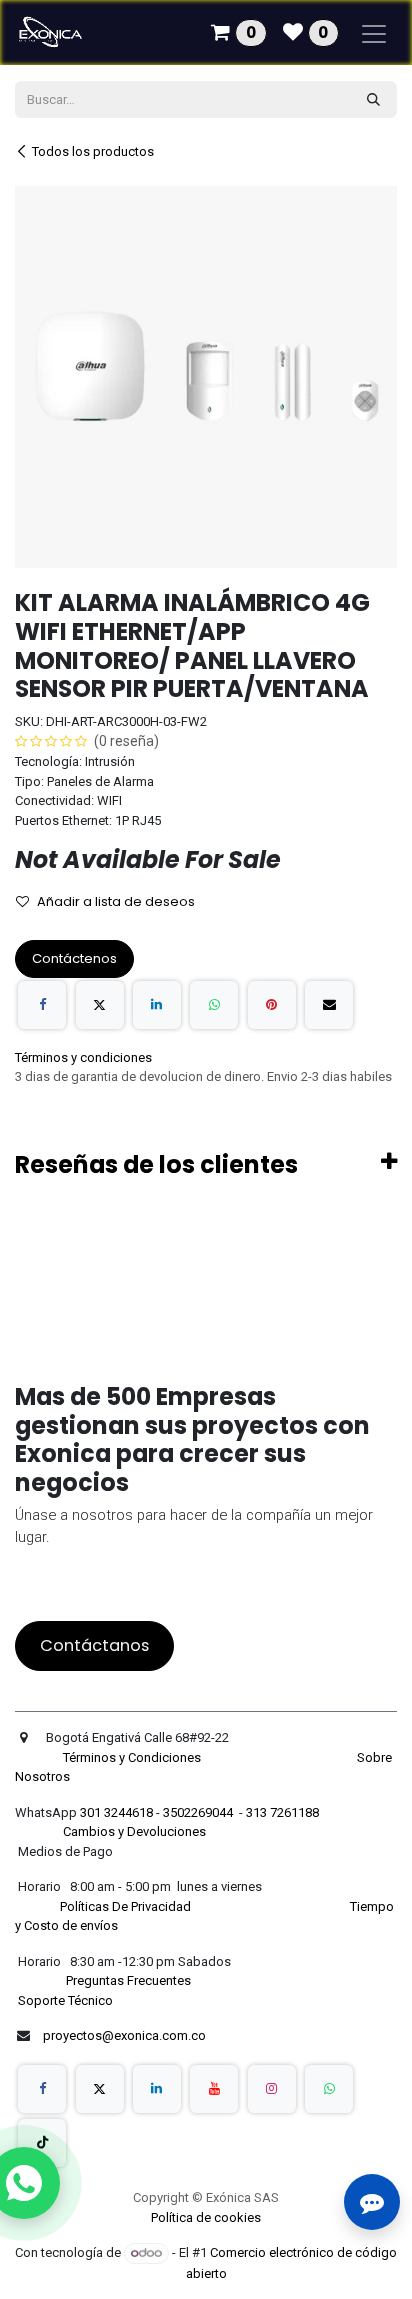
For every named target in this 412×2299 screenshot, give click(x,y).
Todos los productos (93, 151)
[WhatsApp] (214, 1005)
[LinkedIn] (157, 1005)
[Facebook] (42, 1005)
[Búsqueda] (373, 100)
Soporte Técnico (65, 2000)
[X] (100, 1005)
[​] (42, 2089)
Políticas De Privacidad (127, 1906)
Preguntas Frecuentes (130, 1980)
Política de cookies (206, 2217)
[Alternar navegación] (374, 32)
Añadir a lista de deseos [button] (116, 901)
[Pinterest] (272, 1005)
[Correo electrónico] (329, 1005)
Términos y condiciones (83, 1057)
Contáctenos (74, 958)
